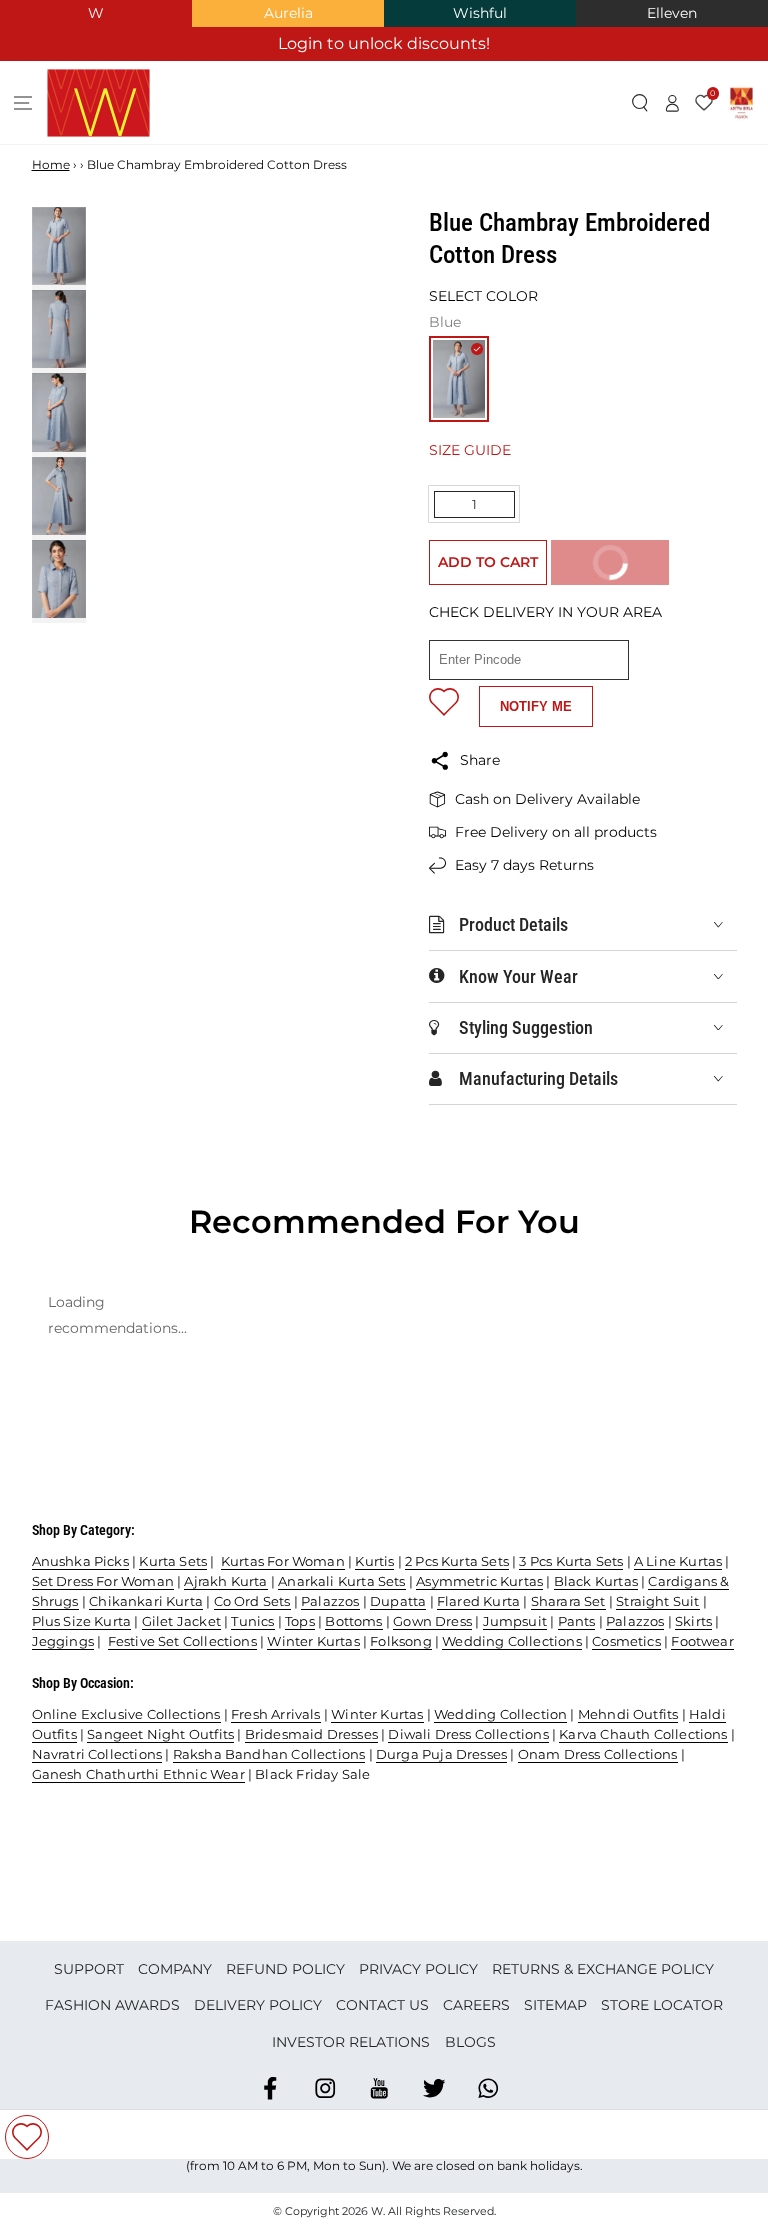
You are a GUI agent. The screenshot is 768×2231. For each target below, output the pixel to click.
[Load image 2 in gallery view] (59, 329)
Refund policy (285, 1969)
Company (175, 1969)
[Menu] (23, 103)
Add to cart (488, 562)
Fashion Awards (112, 2005)
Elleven (672, 13)
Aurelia (288, 13)
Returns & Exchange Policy (603, 1969)
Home (51, 164)
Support (89, 1969)
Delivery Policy (258, 2005)
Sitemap (555, 2005)
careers (476, 2005)
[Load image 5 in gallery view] (59, 579)
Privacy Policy (418, 1969)
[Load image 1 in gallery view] (59, 246)
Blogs (470, 2042)
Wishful (480, 13)
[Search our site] (640, 103)
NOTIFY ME (536, 706)
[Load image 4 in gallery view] (59, 496)
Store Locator (662, 2005)
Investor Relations (351, 2042)
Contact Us (382, 2005)
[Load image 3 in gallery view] (59, 412)
